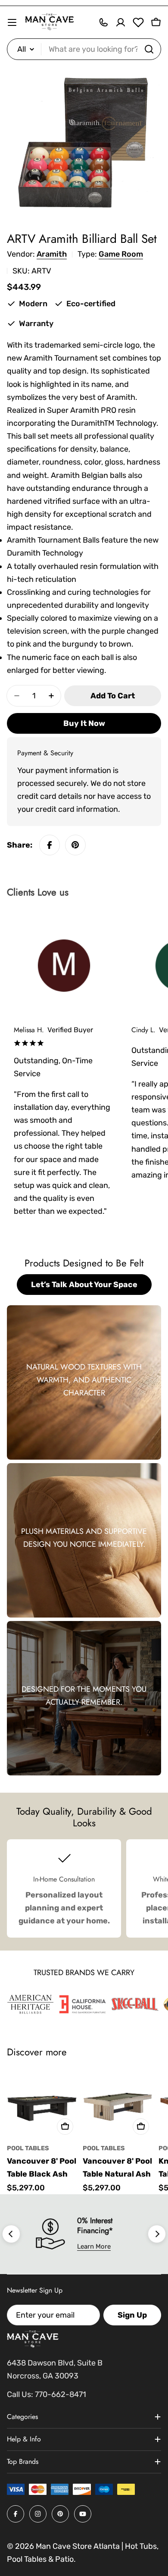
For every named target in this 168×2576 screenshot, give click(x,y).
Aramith (52, 254)
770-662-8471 (61, 2394)
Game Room (121, 254)
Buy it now (84, 723)
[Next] (157, 2234)
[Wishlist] (138, 22)
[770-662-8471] (103, 22)
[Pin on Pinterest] (75, 845)
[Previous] (11, 2234)
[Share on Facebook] (50, 845)
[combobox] (84, 49)
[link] (30, 2004)
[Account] (121, 22)
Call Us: (20, 2394)
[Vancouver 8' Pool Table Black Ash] (42, 2104)
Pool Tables (28, 2148)
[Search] (149, 49)
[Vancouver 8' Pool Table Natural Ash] (118, 2104)
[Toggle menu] (12, 22)
